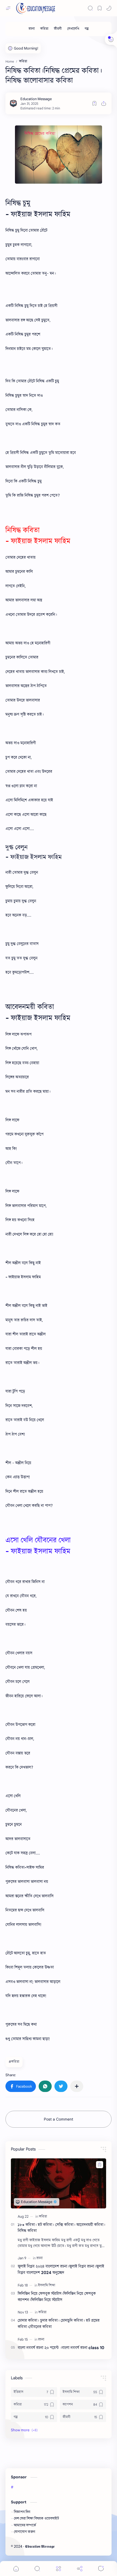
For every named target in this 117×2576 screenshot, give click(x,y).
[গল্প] (87, 29)
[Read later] (94, 103)
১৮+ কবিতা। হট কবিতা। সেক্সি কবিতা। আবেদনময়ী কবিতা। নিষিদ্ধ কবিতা (61, 2228)
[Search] (90, 8)
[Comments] (101, 2569)
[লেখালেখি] (73, 29)
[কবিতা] (44, 29)
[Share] (80, 2569)
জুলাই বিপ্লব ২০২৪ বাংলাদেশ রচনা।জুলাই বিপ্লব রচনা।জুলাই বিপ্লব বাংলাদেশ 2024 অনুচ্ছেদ (61, 2269)
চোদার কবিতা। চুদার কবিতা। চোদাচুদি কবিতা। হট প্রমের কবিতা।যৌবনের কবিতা (59, 2324)
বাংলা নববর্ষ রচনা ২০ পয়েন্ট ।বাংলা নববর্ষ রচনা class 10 (61, 2348)
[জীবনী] (58, 29)
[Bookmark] (100, 8)
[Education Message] (36, 99)
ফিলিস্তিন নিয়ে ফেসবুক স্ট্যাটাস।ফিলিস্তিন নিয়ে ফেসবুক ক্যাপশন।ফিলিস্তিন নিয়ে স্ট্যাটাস (57, 2297)
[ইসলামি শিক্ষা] (47, 2285)
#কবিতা (14, 2062)
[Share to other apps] (77, 2086)
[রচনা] (32, 29)
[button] (109, 8)
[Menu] (59, 2569)
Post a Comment (59, 2119)
